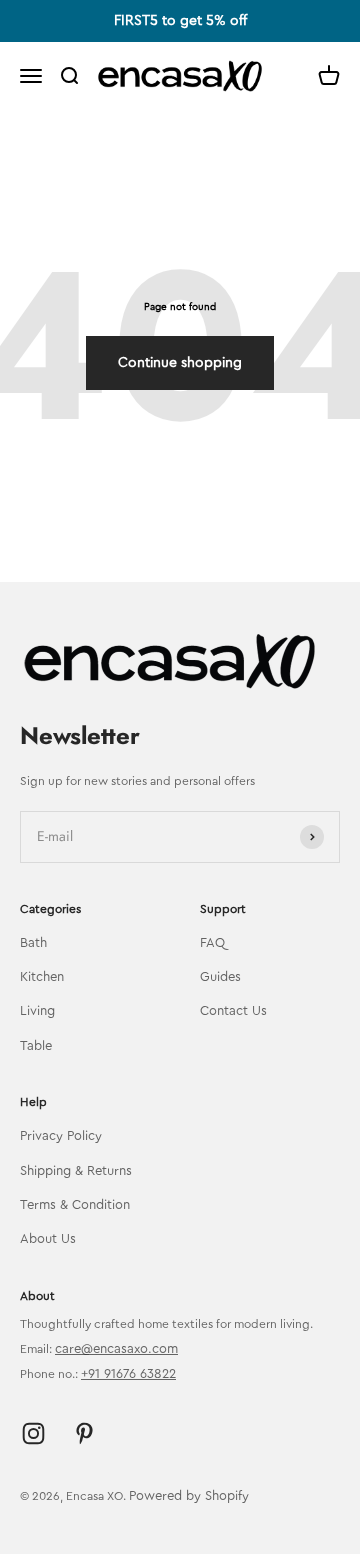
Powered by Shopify (189, 1495)
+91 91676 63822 (128, 1373)
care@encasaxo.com (116, 1348)
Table (36, 1045)
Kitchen (42, 976)
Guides (220, 976)
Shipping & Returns (76, 1170)
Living (37, 1010)
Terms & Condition (75, 1204)
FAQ (212, 942)
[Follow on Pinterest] (84, 1433)
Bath (33, 942)
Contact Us (233, 1010)
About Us (48, 1238)
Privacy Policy (61, 1135)
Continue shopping (180, 363)
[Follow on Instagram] (33, 1433)
